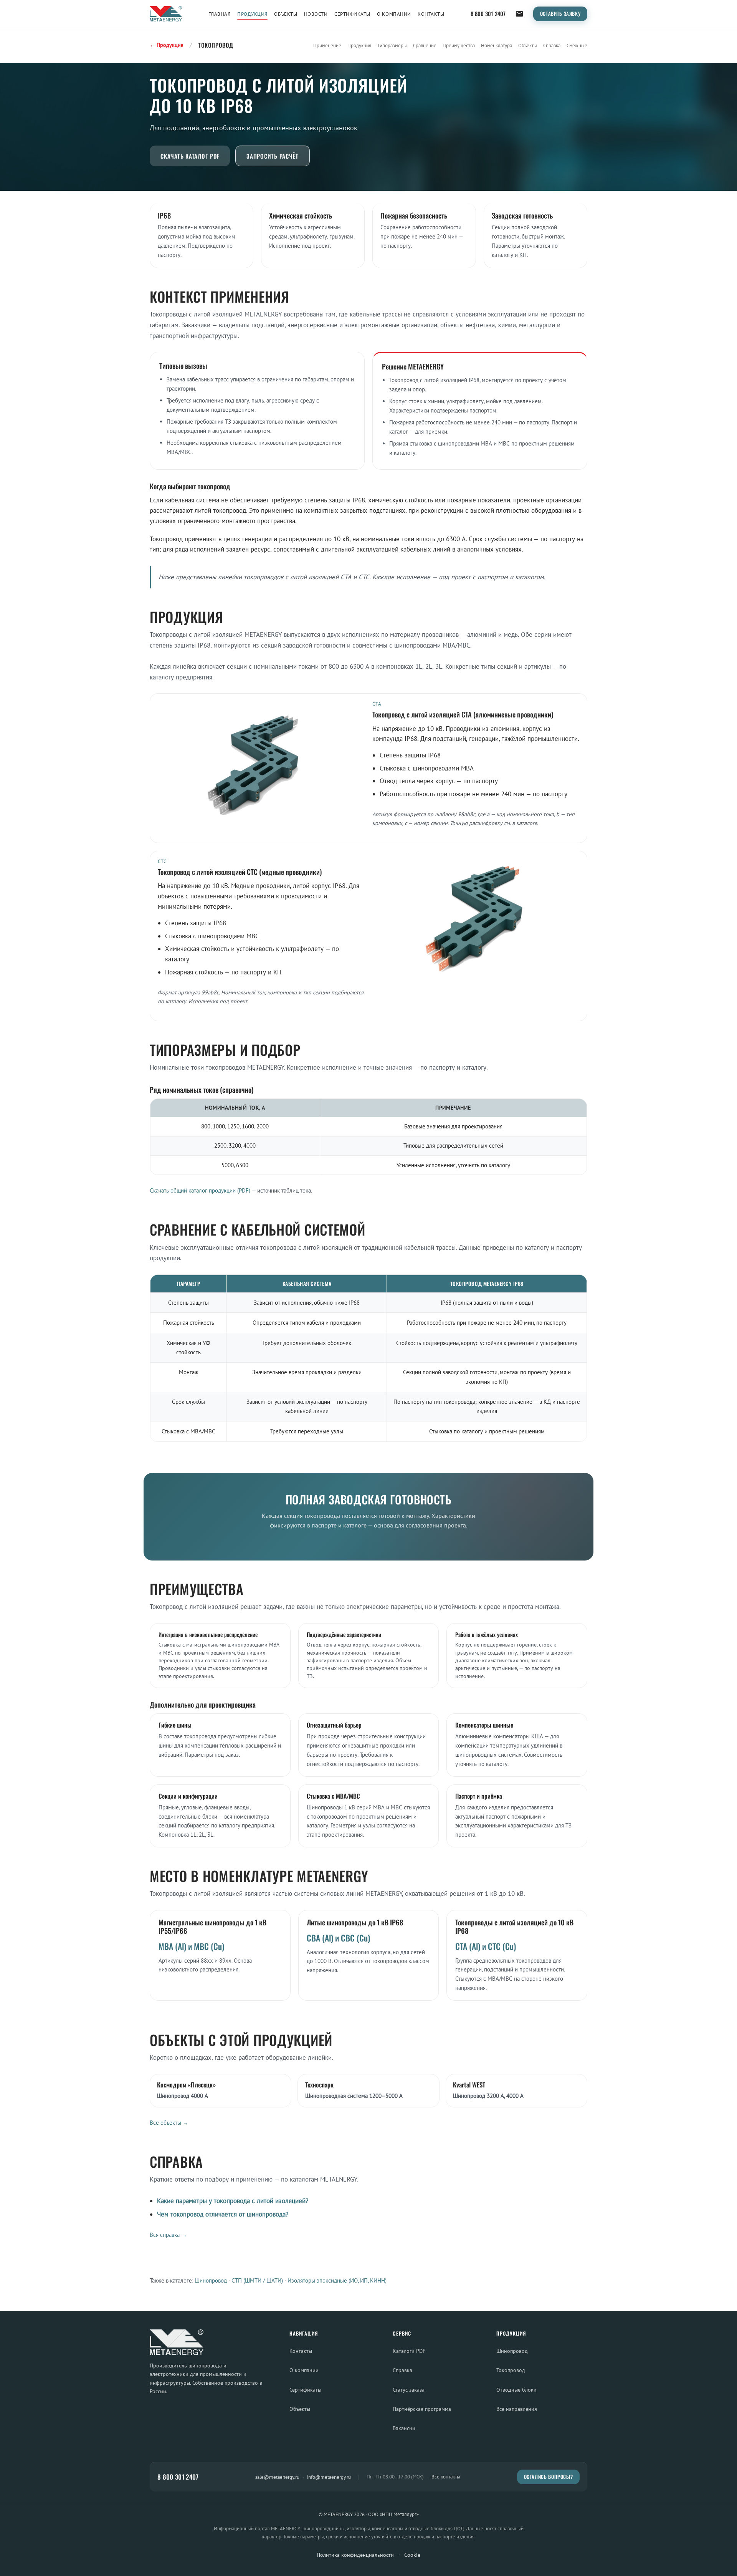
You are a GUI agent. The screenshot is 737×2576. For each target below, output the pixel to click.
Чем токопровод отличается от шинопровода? (223, 2214)
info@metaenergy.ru (329, 2477)
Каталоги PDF (409, 2351)
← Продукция (167, 45)
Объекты (286, 14)
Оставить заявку (560, 14)
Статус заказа (409, 2390)
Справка (552, 46)
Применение (327, 46)
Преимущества (459, 46)
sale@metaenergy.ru (277, 2477)
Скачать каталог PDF (190, 156)
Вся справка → (168, 2235)
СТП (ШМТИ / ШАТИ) (257, 2280)
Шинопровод (211, 2280)
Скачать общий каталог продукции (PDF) (200, 1190)
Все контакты (446, 2477)
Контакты (431, 14)
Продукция (252, 14)
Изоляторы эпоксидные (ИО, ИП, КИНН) (337, 2280)
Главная (220, 14)
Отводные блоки (516, 2390)
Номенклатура (497, 46)
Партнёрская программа (422, 2409)
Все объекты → (169, 2123)
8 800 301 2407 (488, 14)
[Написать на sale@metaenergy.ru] (519, 14)
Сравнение (425, 46)
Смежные (577, 46)
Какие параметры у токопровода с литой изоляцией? (233, 2201)
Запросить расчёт (273, 156)
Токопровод (511, 2370)
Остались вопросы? (549, 2477)
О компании (394, 14)
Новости (316, 14)
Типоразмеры (392, 46)
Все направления (517, 2409)
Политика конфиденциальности (355, 2555)
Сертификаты (352, 14)
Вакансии (404, 2428)
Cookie (412, 2555)
